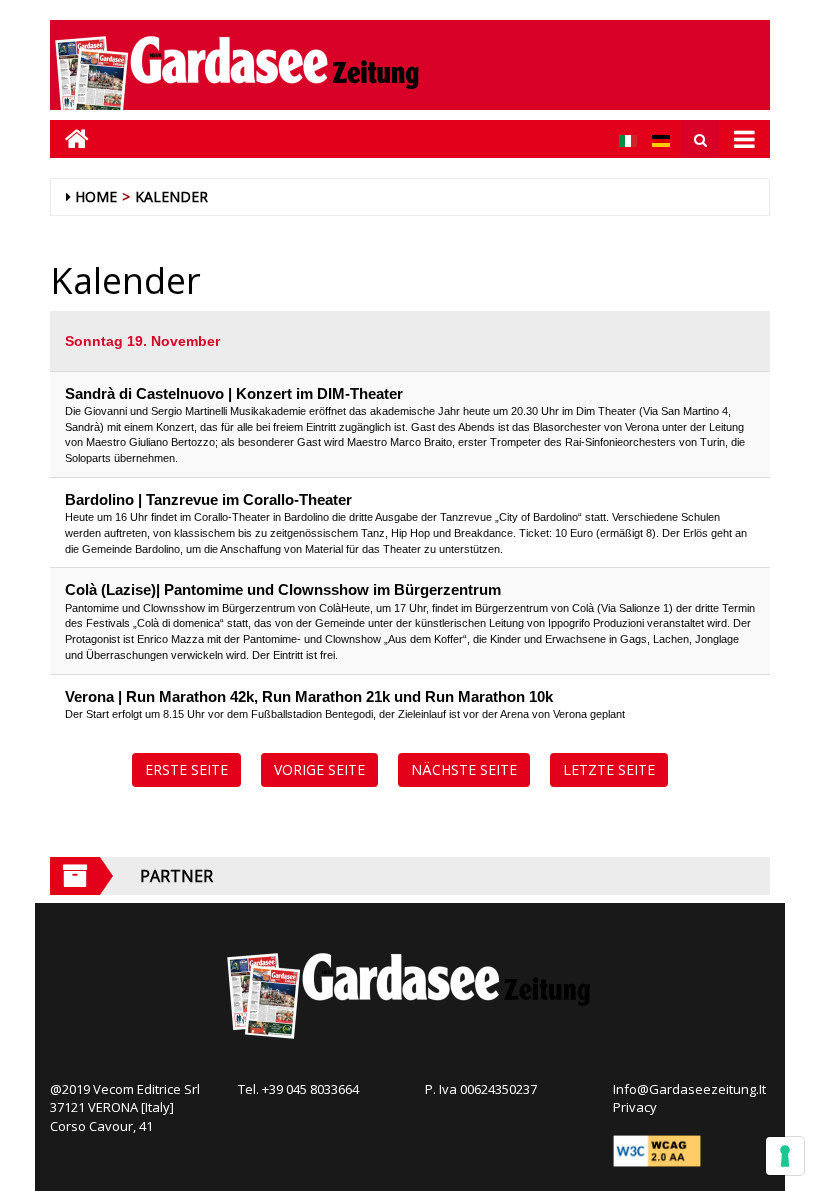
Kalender (171, 196)
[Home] (69, 138)
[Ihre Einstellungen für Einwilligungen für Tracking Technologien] (785, 1156)
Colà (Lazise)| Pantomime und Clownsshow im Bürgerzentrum (283, 589)
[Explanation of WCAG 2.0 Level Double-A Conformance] (657, 1150)
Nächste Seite (464, 769)
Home (96, 196)
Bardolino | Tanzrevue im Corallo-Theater (208, 499)
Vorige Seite (319, 769)
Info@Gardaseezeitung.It (689, 1089)
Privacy (635, 1107)
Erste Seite (186, 769)
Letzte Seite (609, 769)
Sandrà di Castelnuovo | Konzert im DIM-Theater (234, 393)
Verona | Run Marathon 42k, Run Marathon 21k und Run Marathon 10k (309, 696)
